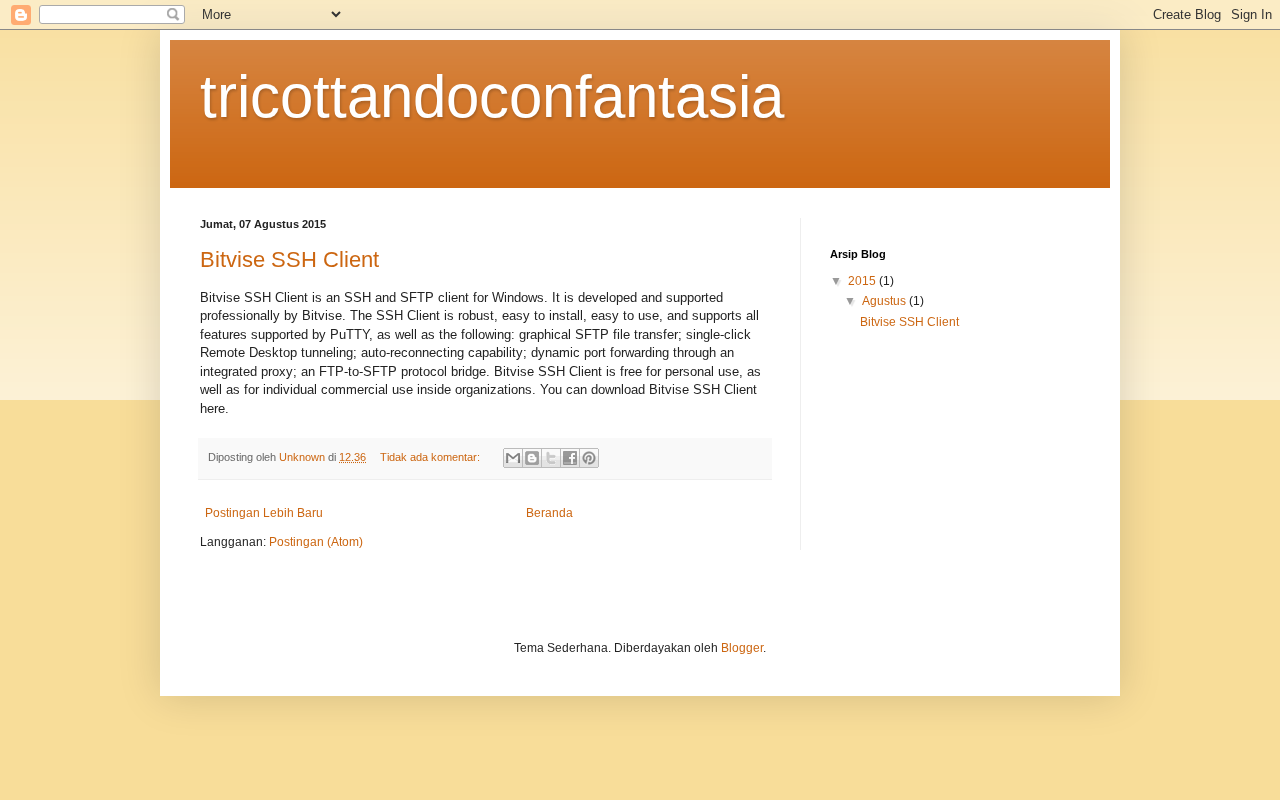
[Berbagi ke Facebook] (570, 458)
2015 (863, 281)
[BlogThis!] (532, 458)
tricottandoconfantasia (492, 96)
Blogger (742, 648)
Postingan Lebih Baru (264, 513)
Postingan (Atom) (316, 542)
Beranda (549, 513)
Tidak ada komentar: (431, 457)
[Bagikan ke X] (551, 458)
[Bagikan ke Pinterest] (589, 458)
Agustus (885, 301)
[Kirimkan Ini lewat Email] (513, 458)
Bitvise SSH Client (289, 259)
